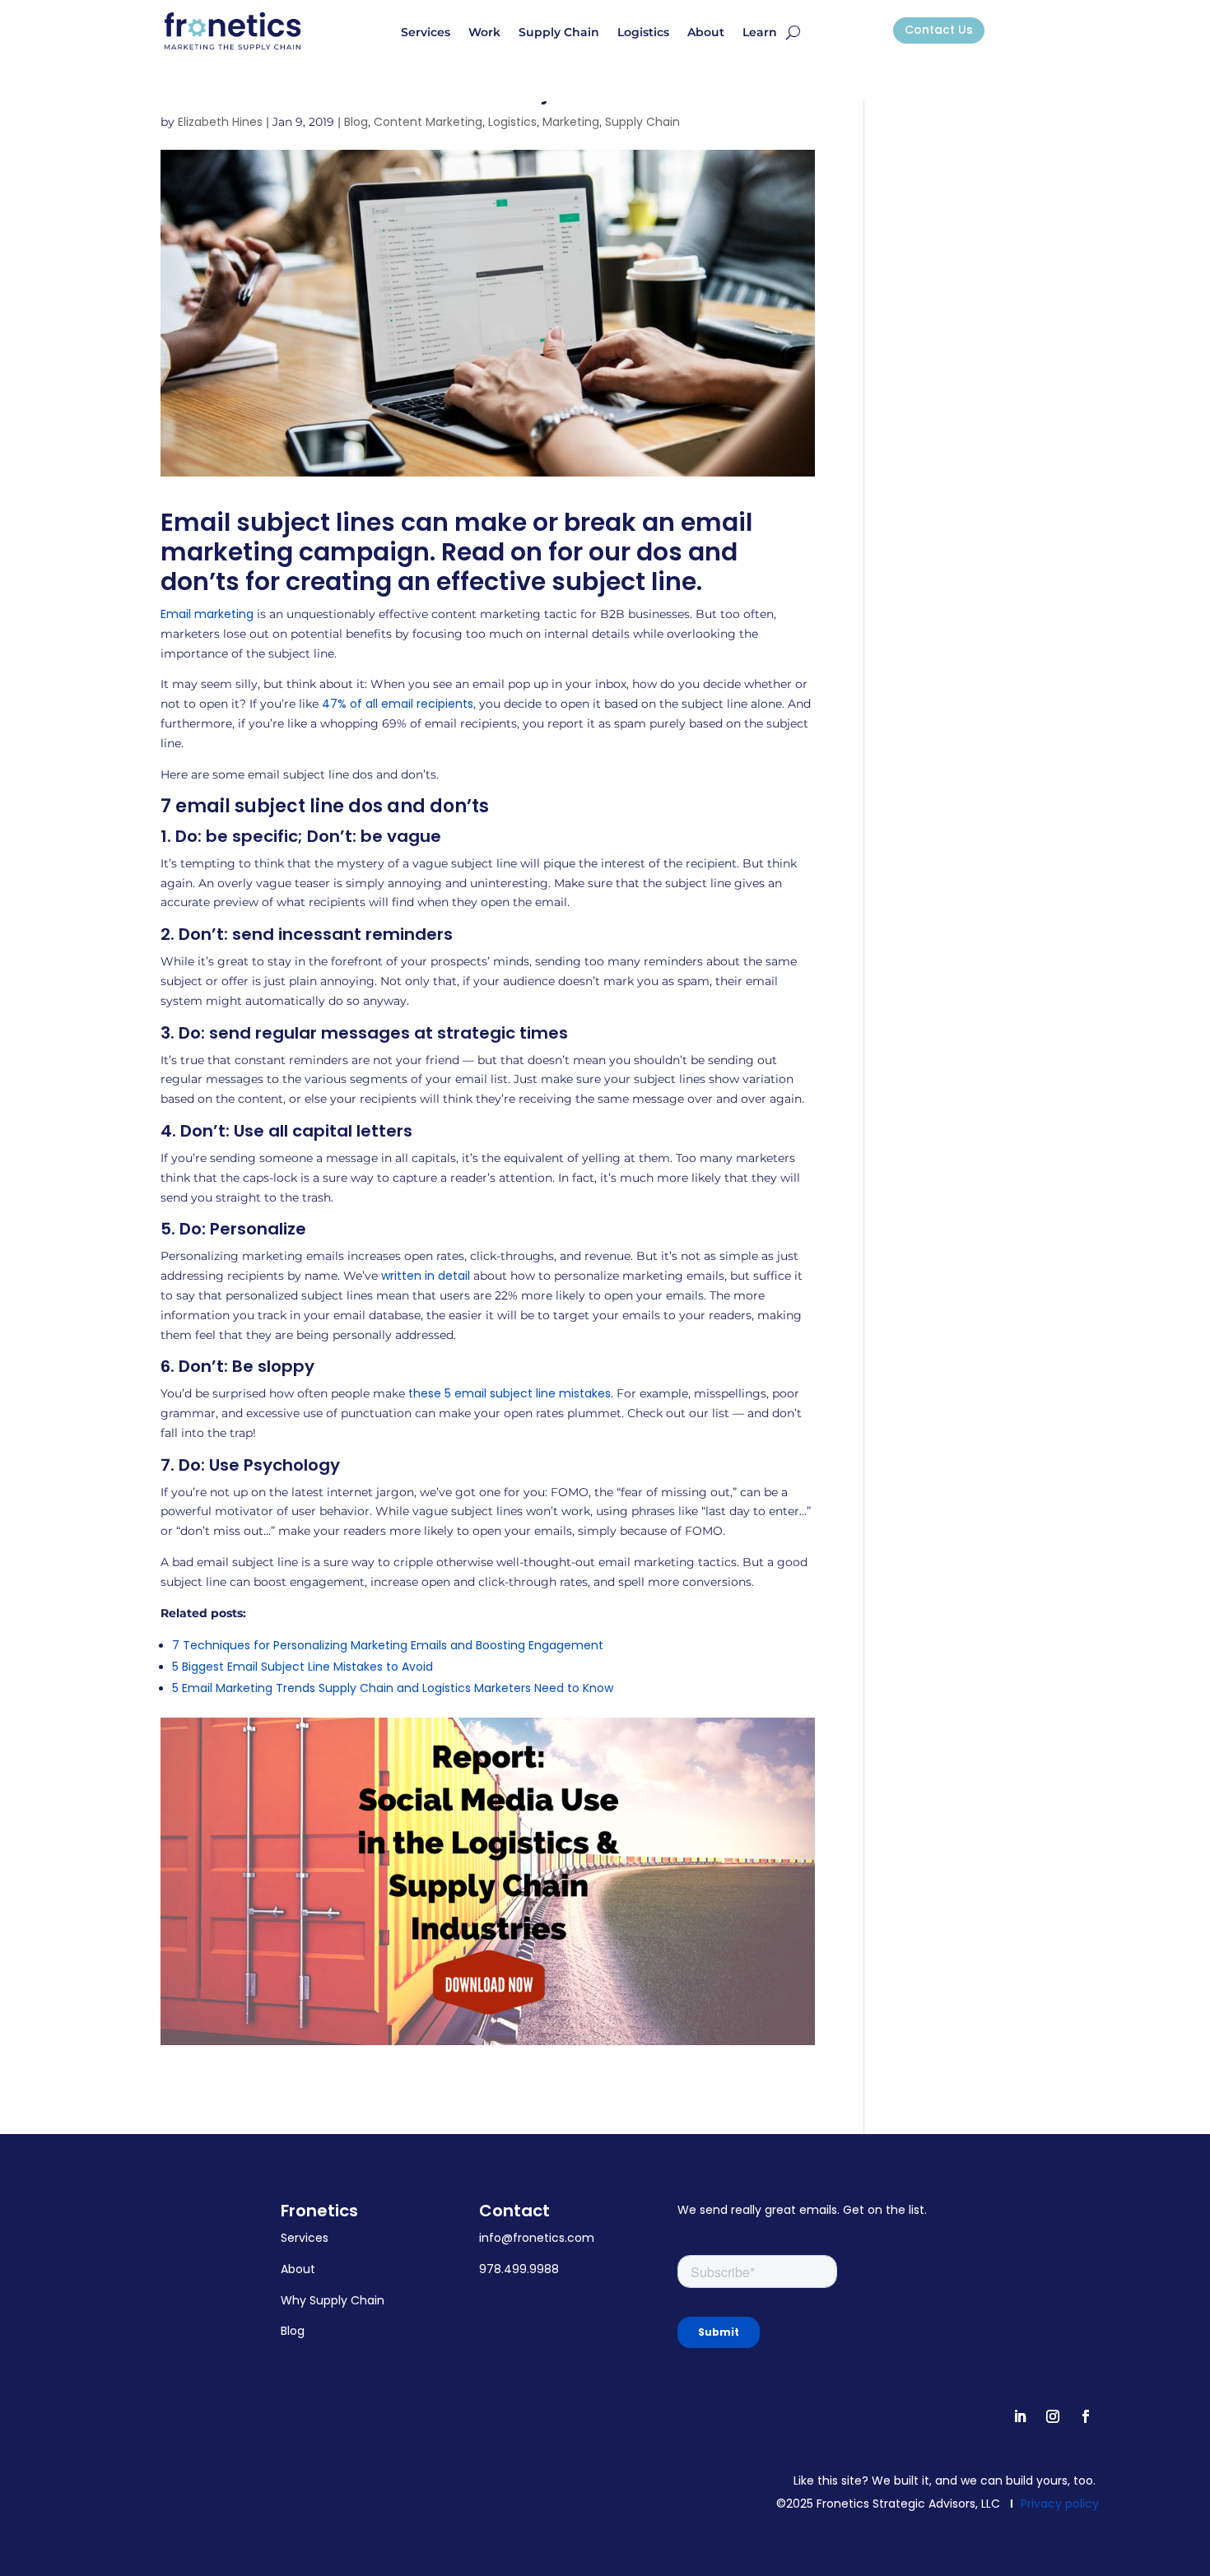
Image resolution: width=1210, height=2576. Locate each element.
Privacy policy (1060, 2504)
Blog (356, 122)
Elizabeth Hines (220, 122)
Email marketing (207, 614)
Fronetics (319, 2211)
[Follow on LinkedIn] (1020, 2416)
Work (484, 33)
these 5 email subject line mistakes (510, 1393)
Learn (760, 33)
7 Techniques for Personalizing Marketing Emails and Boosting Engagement (388, 1645)
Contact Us (939, 30)
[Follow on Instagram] (1053, 2416)
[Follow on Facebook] (1086, 2416)
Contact (514, 2211)
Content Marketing (428, 122)
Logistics (643, 33)
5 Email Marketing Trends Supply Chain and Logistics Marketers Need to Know (393, 1688)
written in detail (426, 1276)
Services (426, 33)
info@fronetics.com (537, 2238)
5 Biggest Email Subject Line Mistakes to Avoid (302, 1667)
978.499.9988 (519, 2269)
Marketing (571, 122)
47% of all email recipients (398, 704)
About (706, 33)
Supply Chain (559, 33)
